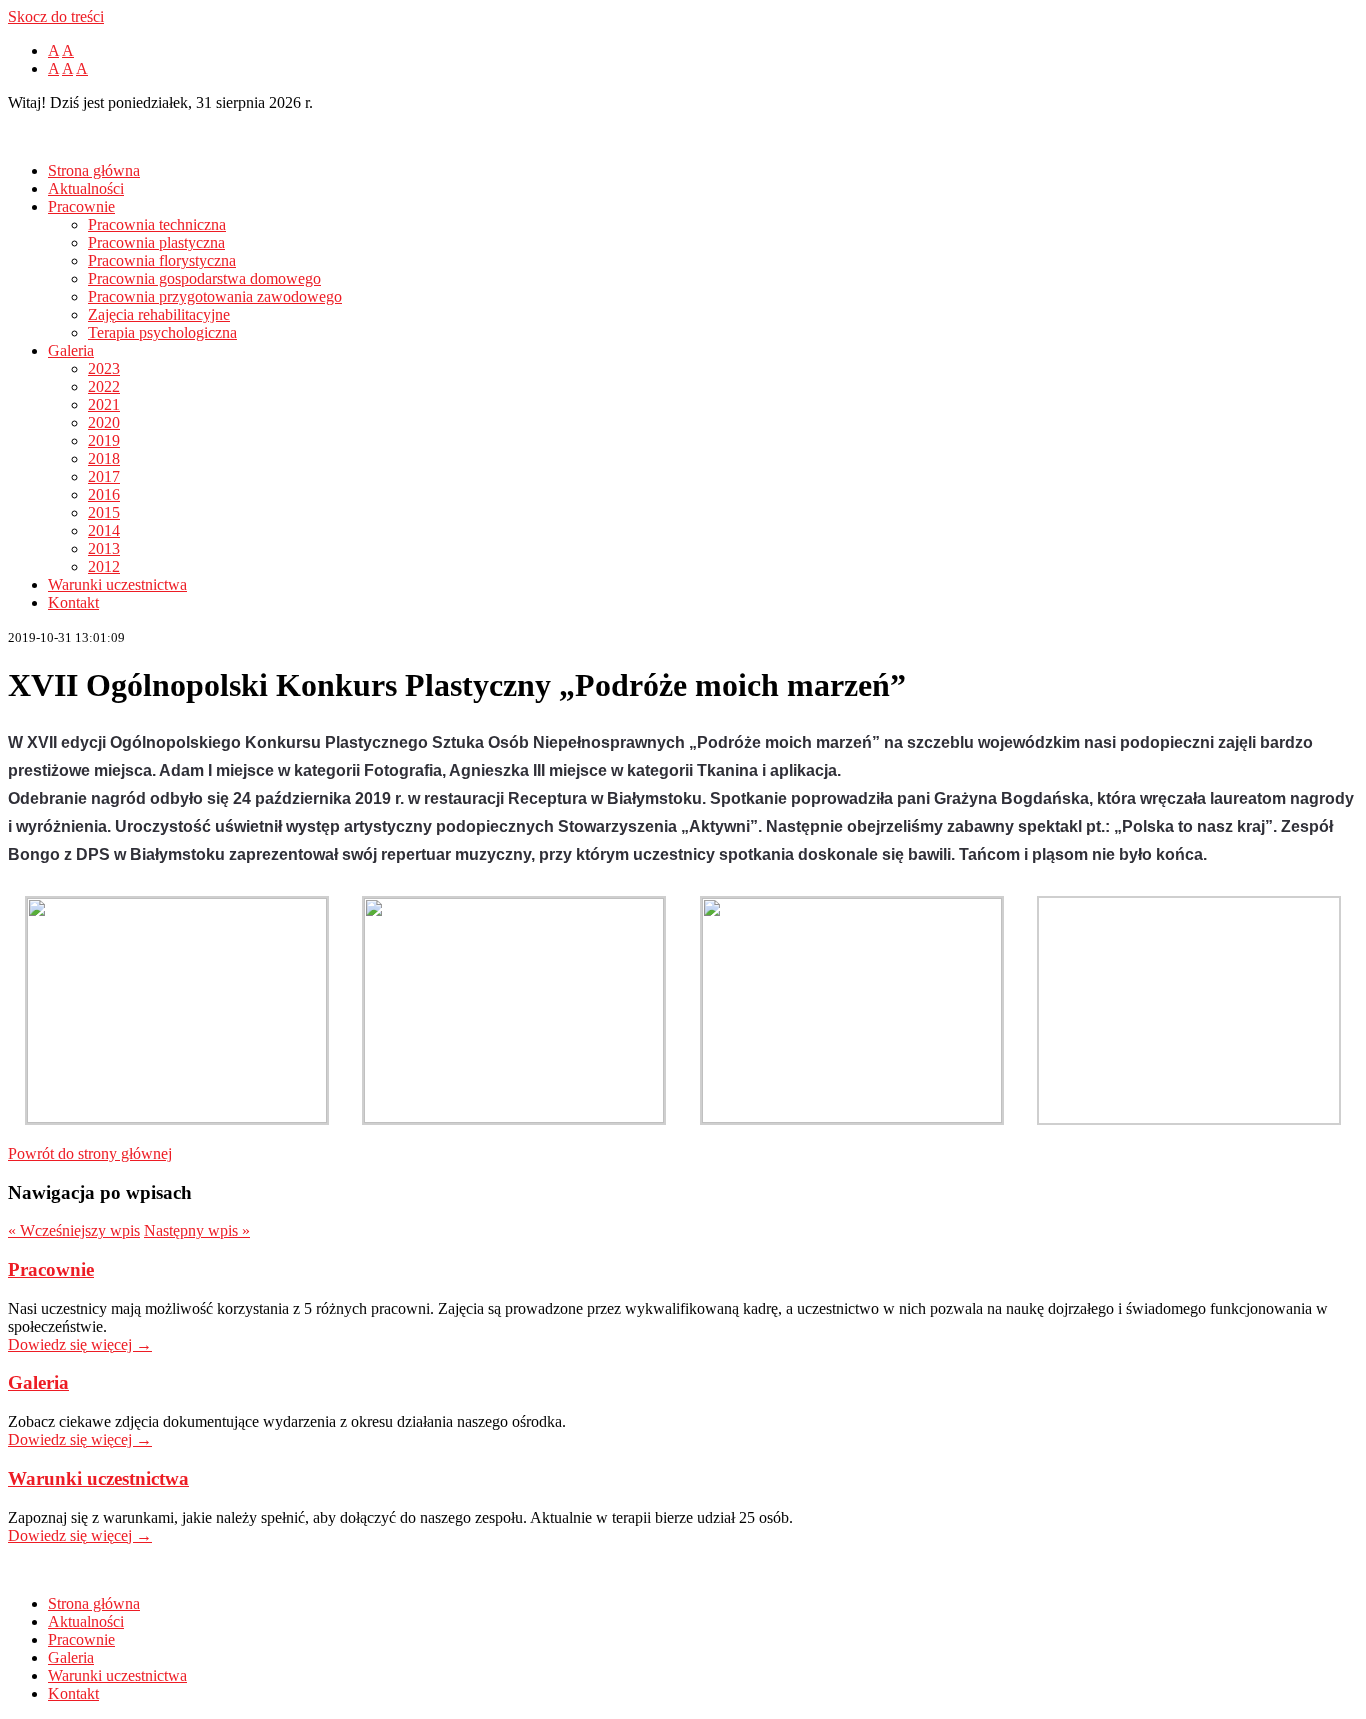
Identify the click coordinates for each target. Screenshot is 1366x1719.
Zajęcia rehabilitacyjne (159, 314)
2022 (104, 386)
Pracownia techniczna (157, 224)
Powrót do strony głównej (90, 1153)
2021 (104, 404)
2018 (104, 458)
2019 (104, 440)
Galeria (71, 350)
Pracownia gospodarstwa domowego (204, 278)
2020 (104, 422)
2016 (104, 494)
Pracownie (81, 206)
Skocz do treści (56, 16)
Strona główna (94, 170)
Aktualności (86, 188)
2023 (104, 368)
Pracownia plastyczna (156, 242)
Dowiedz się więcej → (80, 1344)
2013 (104, 548)
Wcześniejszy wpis (74, 1230)
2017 (104, 476)
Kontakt (73, 602)
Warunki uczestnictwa (117, 584)
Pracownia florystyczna (162, 260)
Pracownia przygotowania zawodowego (215, 296)
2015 (104, 512)
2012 (104, 566)
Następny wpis (197, 1230)
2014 (104, 530)
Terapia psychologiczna (162, 332)
